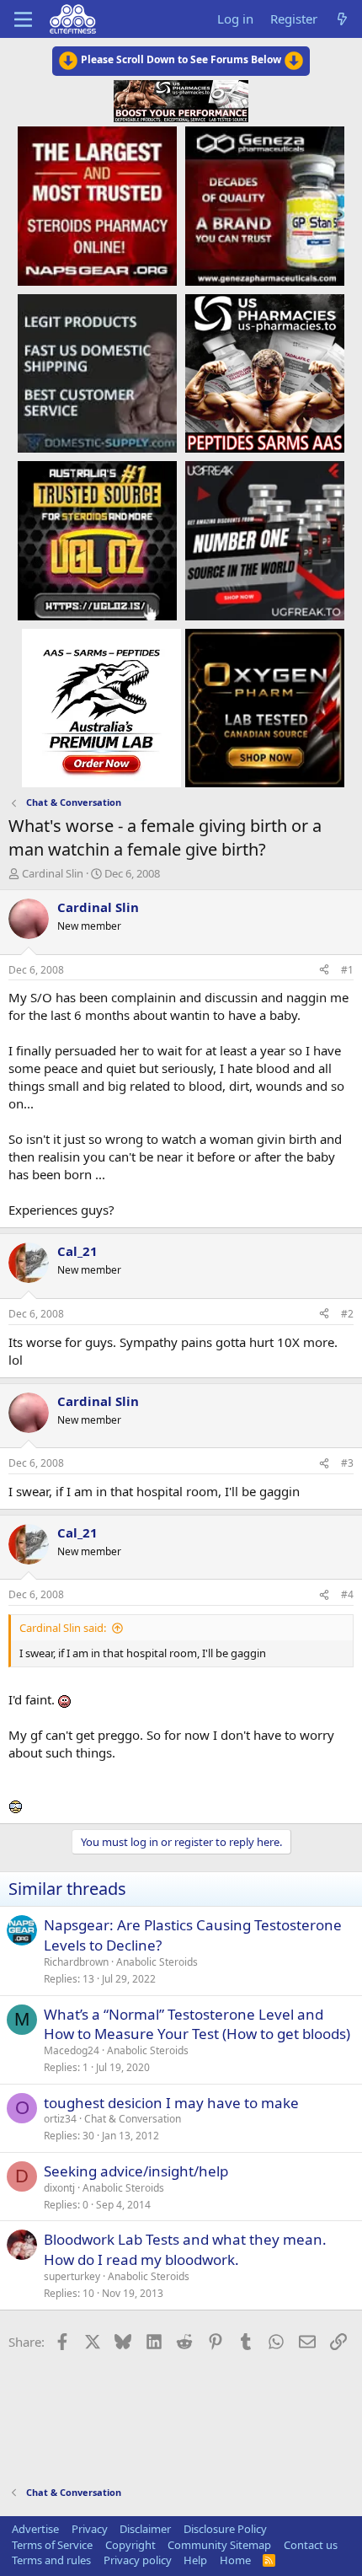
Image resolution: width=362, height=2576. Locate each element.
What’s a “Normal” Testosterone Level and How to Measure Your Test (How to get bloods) (197, 2024)
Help (195, 2560)
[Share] (324, 971)
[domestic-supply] (97, 373)
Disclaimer (145, 2529)
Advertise (35, 2529)
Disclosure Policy (225, 2529)
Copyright (130, 2545)
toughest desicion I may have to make (171, 2103)
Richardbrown (76, 1962)
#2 (347, 1314)
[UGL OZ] (97, 539)
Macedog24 (72, 2050)
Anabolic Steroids (157, 1962)
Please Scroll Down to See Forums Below (181, 59)
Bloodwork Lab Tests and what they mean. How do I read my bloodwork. (185, 2249)
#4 (347, 1594)
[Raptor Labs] (101, 707)
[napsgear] (97, 205)
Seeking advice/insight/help (136, 2171)
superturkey (72, 2276)
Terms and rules (51, 2560)
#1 (347, 970)
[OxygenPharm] (265, 707)
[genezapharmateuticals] (265, 205)
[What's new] (342, 19)
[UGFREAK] (265, 539)
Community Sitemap (219, 2545)
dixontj (59, 2188)
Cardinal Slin (53, 873)
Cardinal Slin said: (63, 1628)
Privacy (90, 2529)
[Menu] (23, 19)
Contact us (311, 2545)
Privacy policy (138, 2560)
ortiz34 (60, 2119)
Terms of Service (52, 2545)
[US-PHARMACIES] (265, 373)
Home (235, 2560)
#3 (347, 1463)
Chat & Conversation (133, 2119)
